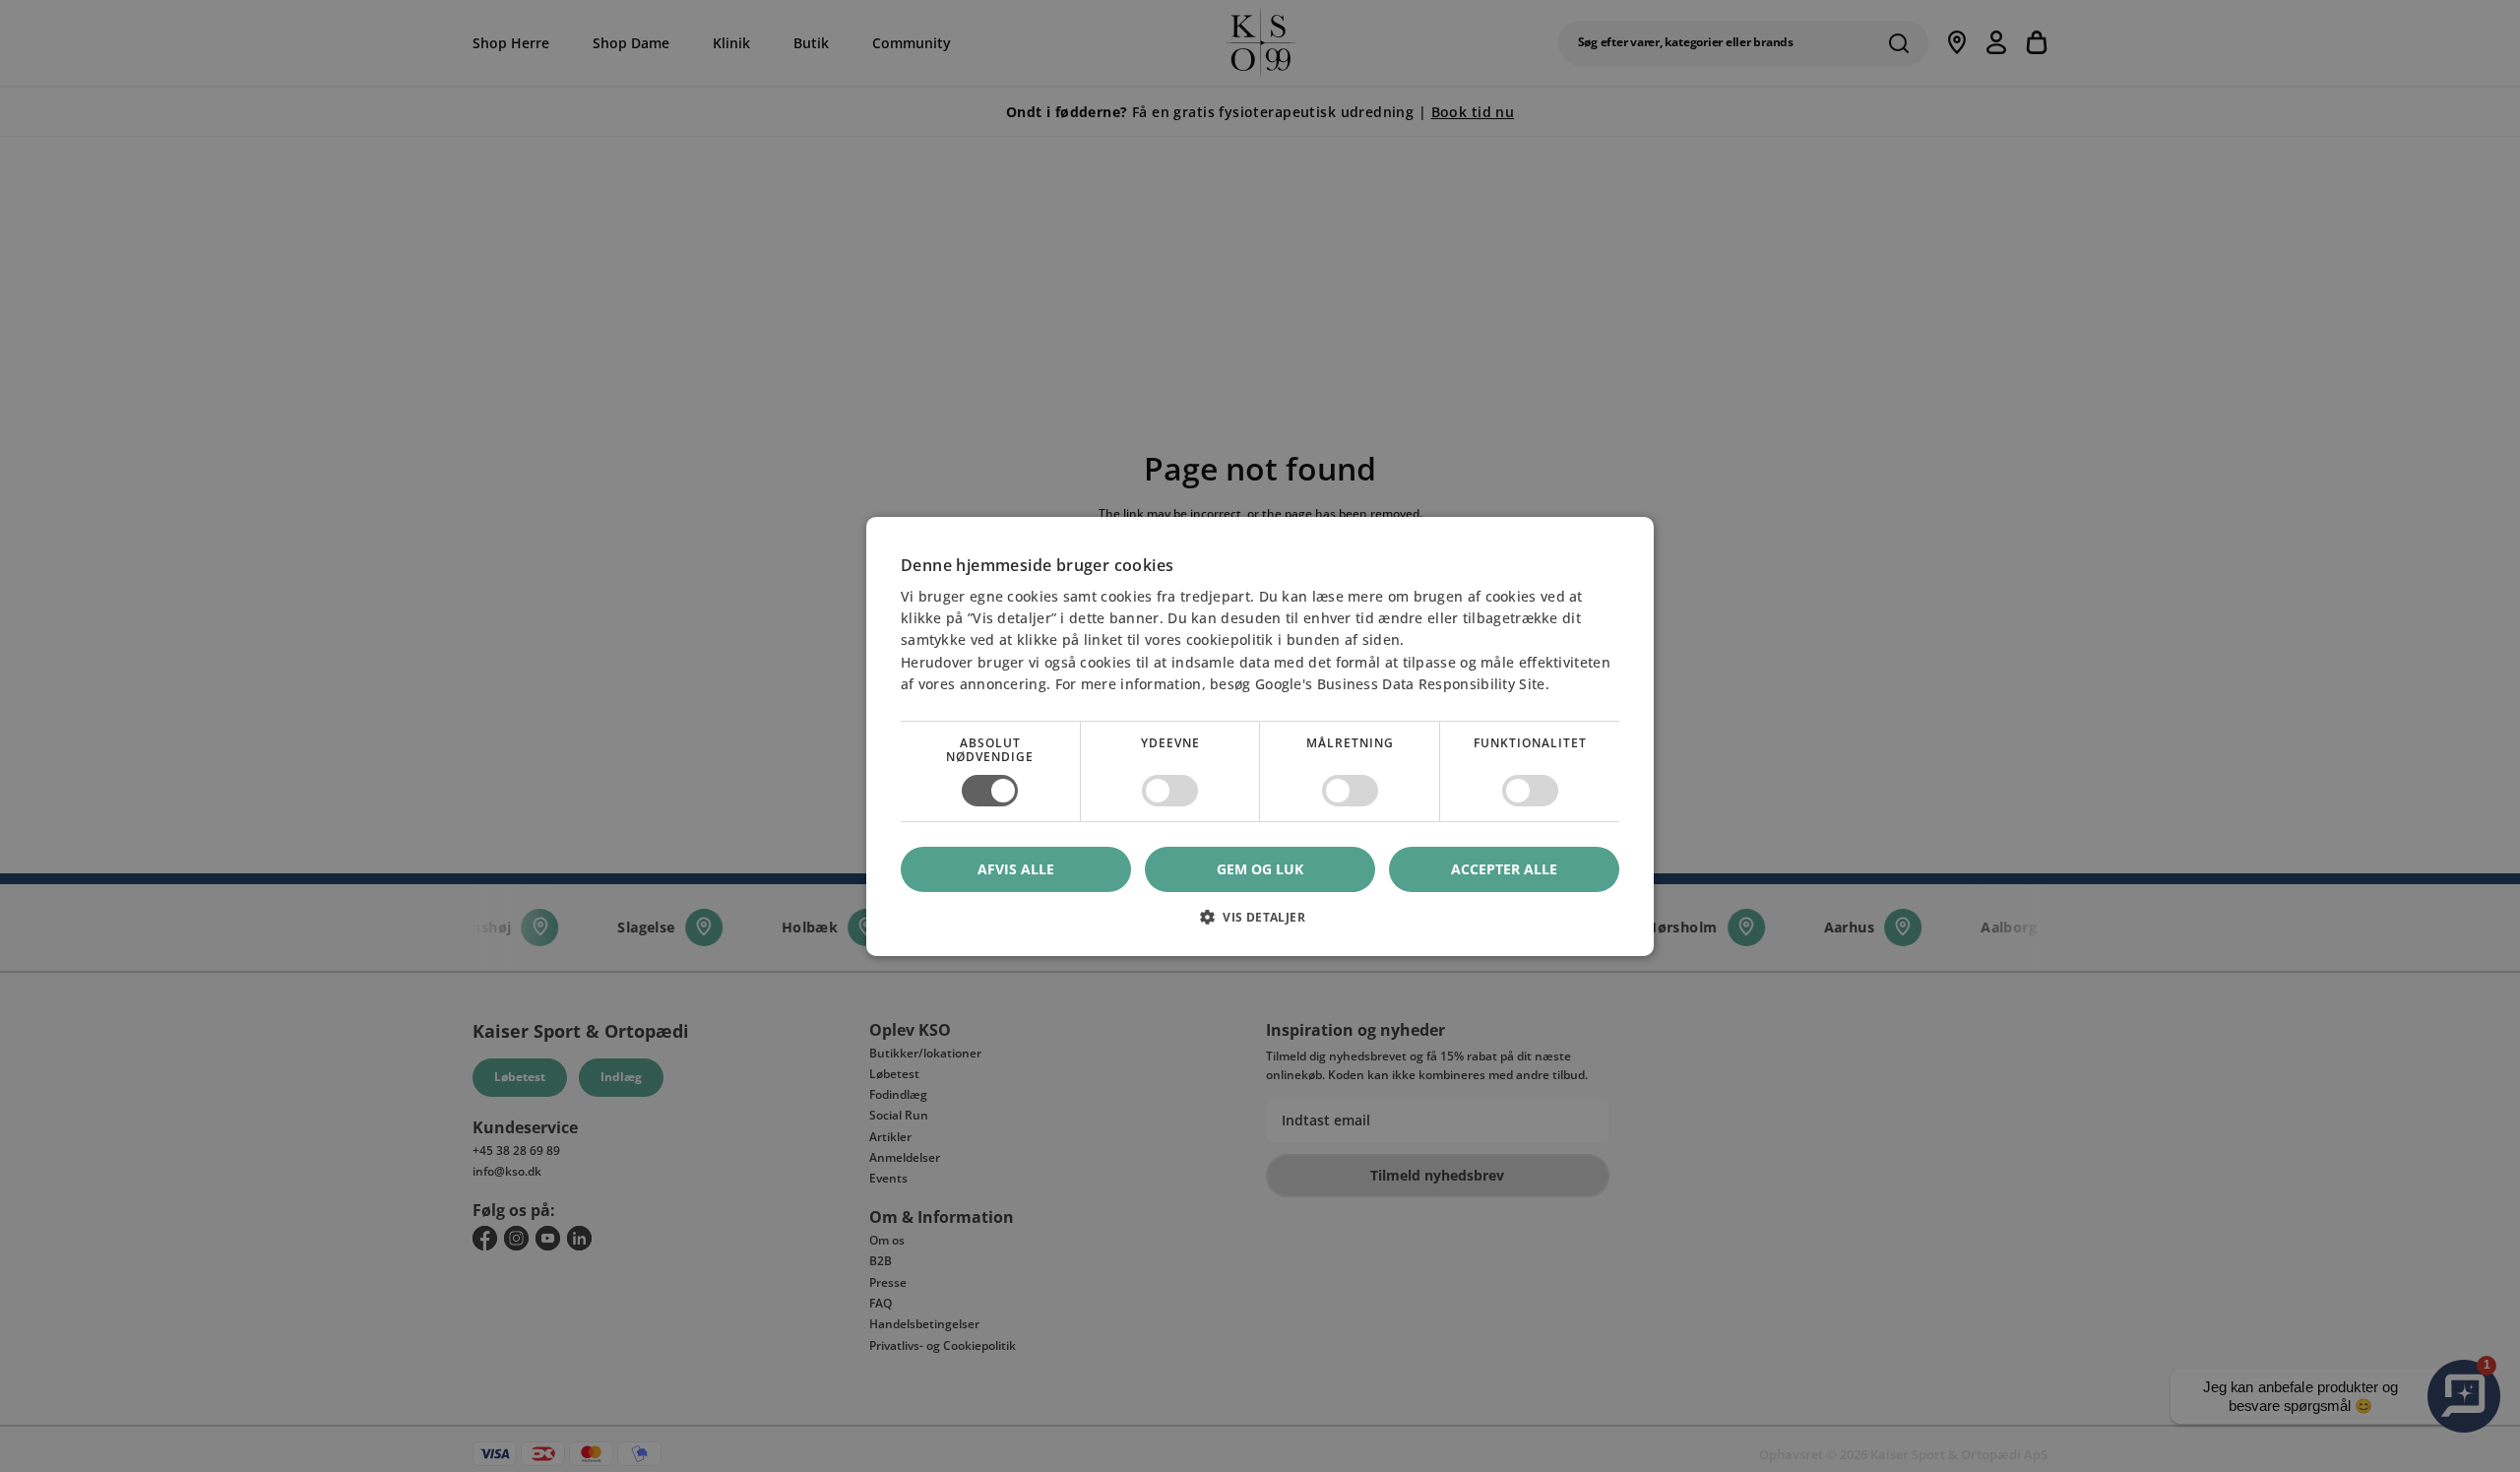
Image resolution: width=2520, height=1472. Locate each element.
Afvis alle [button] (1016, 869)
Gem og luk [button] (1260, 868)
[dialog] (1260, 736)
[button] (1260, 924)
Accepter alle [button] (1504, 868)
